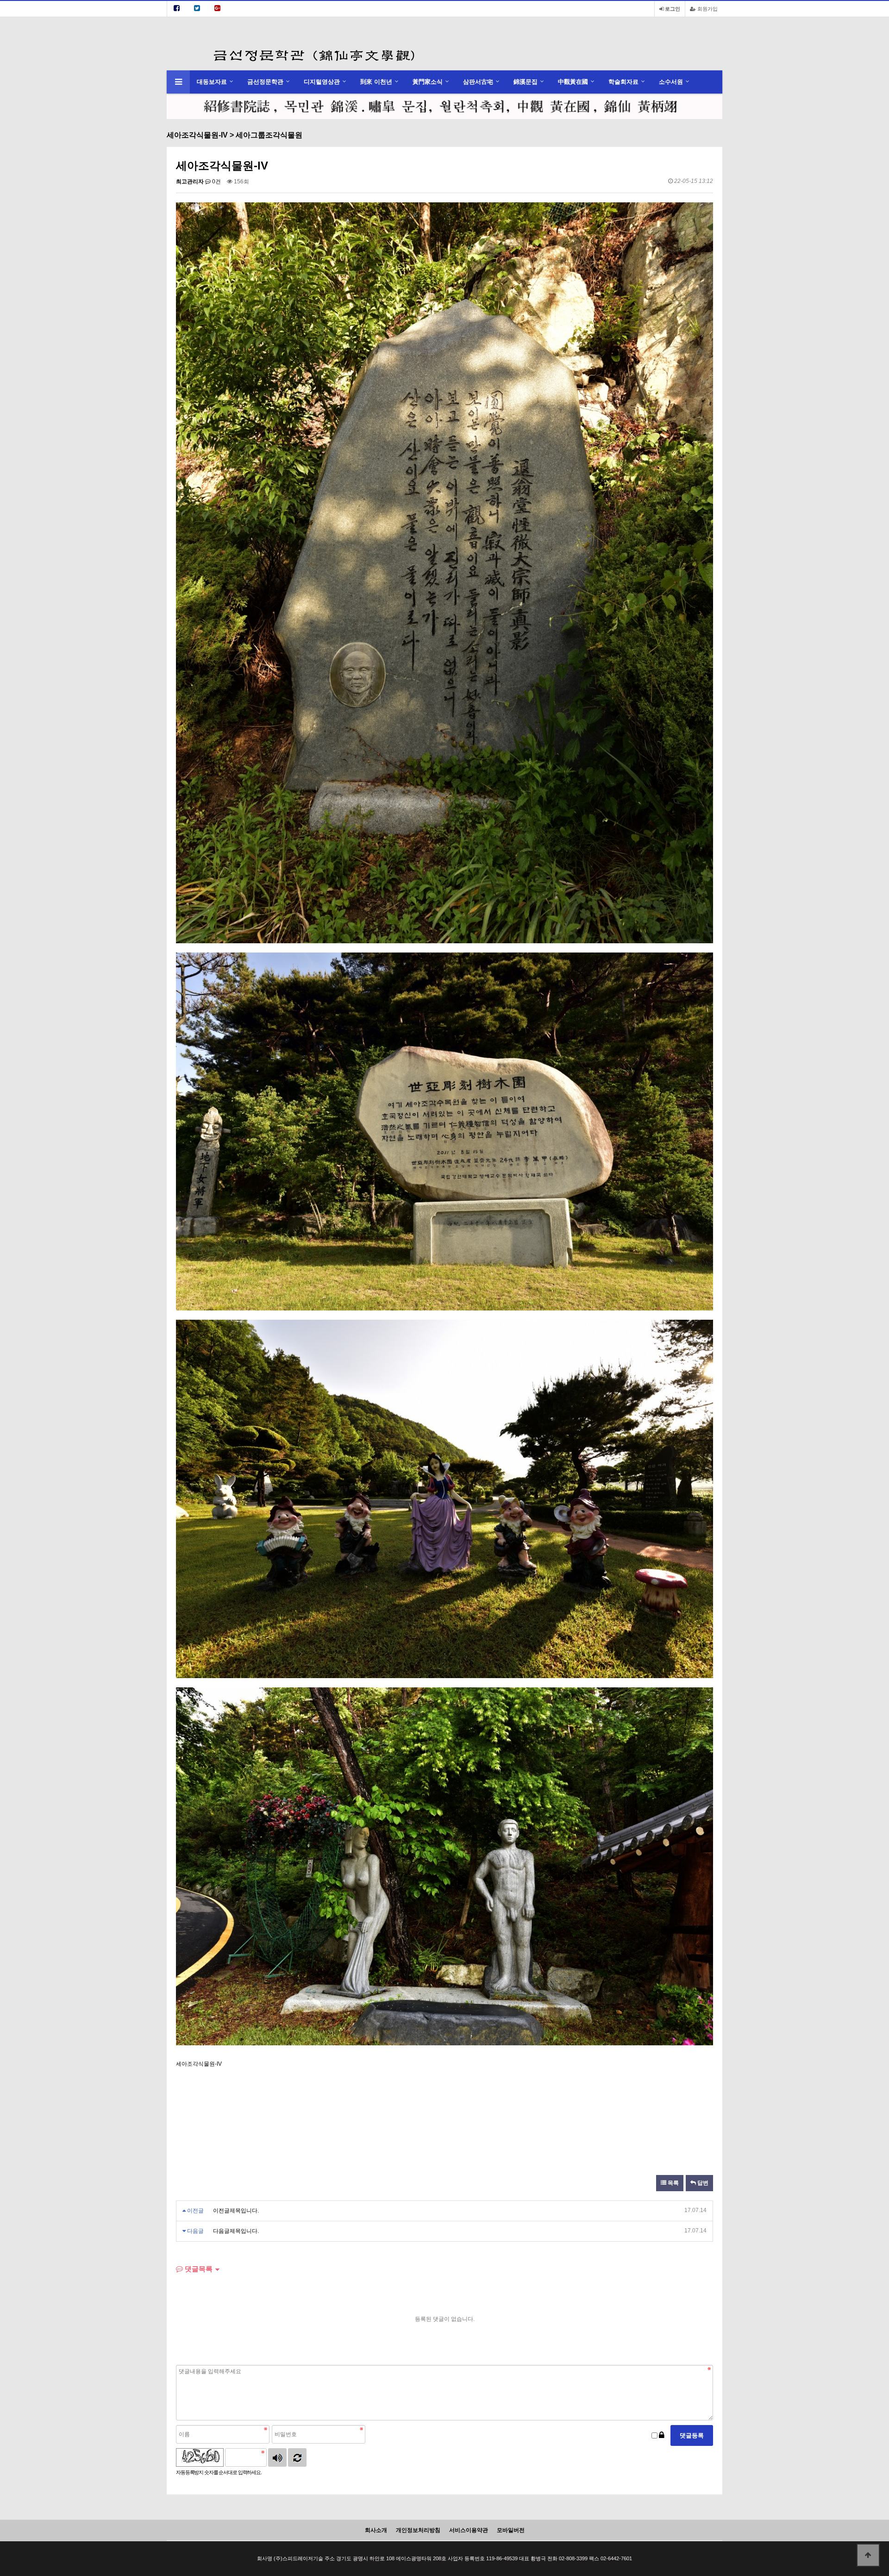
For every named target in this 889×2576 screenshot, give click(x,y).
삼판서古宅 (478, 82)
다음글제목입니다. (236, 2231)
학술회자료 (623, 82)
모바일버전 (511, 2530)
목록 (673, 2183)
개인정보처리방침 (418, 2530)
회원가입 (707, 9)
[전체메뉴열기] (178, 82)
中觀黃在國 (573, 82)
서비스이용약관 (469, 2530)
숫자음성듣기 (277, 2457)
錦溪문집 (526, 82)
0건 (216, 182)
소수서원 (671, 82)
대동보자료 (212, 82)
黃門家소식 (428, 82)
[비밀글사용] (662, 2435)
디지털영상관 (322, 82)
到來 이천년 (376, 82)
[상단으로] (868, 2555)
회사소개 (376, 2530)
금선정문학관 (265, 82)
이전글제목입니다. (236, 2211)
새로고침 (297, 2457)
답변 (702, 2183)
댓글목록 (198, 2269)
